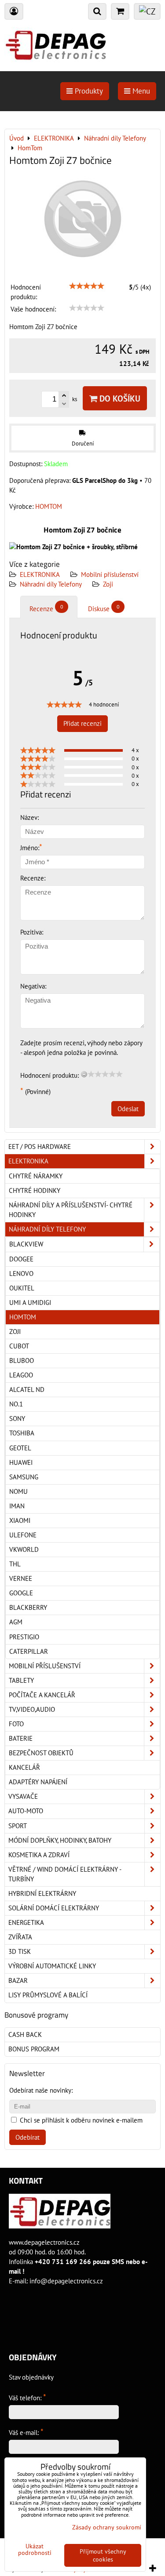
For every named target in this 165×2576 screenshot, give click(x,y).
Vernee (21, 1578)
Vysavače (23, 1796)
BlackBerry (28, 1607)
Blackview (26, 1244)
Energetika (26, 1922)
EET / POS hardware (40, 1147)
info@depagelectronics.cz (66, 2281)
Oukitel (22, 1288)
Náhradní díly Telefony (51, 584)
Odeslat (128, 1109)
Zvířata (20, 1937)
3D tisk (20, 1951)
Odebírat (27, 2137)
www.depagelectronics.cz (44, 2242)
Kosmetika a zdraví (39, 1855)
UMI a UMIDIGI (30, 1302)
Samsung (24, 1477)
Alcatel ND (27, 1389)
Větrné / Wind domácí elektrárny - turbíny (65, 1874)
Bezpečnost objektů (41, 1753)
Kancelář (24, 1767)
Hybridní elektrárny (42, 1893)
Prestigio (24, 1637)
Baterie (21, 1738)
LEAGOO (21, 1375)
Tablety (21, 1680)
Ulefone (23, 1535)
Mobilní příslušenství (110, 574)
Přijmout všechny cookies (103, 2555)
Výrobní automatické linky (52, 1966)
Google (21, 1593)
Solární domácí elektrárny (54, 1908)
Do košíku (119, 398)
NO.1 (16, 1404)
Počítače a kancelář (42, 1695)
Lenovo (21, 1274)
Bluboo (22, 1360)
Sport (18, 1826)
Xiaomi (20, 1520)
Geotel (20, 1448)
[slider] (87, 286)
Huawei (21, 1462)
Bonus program (34, 2049)
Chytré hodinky (35, 1190)
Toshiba (22, 1433)
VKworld (24, 1549)
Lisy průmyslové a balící (48, 1995)
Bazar (18, 1980)
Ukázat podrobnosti (35, 2550)
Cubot (19, 1346)
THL (15, 1564)
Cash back (25, 2034)
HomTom (23, 1317)
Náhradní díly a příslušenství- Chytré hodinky (71, 1210)
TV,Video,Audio (32, 1709)
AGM (16, 1622)
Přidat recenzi (82, 723)
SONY (17, 1418)
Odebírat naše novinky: (41, 2090)
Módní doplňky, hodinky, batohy (60, 1840)
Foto (16, 1724)
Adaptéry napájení (38, 1782)
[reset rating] (84, 1074)
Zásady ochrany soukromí (107, 2527)
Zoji (108, 584)
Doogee (21, 1259)
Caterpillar (29, 1651)
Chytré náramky (36, 1176)
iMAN (17, 1506)
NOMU (18, 1491)
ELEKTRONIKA (40, 574)
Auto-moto (26, 1811)
